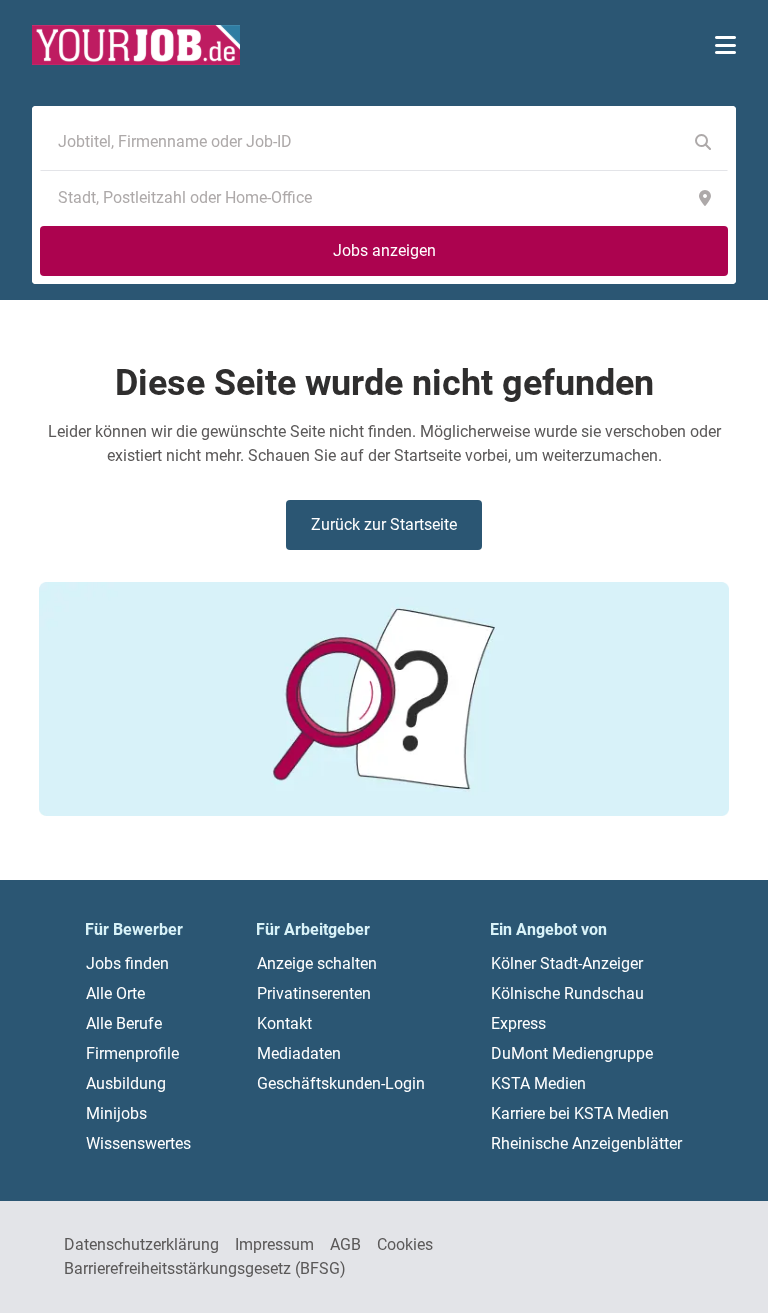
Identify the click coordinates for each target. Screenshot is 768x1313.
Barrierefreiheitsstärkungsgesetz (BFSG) (205, 1268)
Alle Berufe (124, 1023)
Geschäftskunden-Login (341, 1083)
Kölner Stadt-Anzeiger (567, 963)
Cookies (405, 1244)
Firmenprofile (132, 1053)
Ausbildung (126, 1083)
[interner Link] (136, 45)
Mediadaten (299, 1053)
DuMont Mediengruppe (572, 1053)
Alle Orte (115, 993)
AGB (345, 1244)
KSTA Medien (538, 1083)
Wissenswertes (138, 1143)
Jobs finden (127, 963)
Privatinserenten (314, 993)
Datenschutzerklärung (141, 1244)
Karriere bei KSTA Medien (580, 1113)
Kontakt (284, 1023)
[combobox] (364, 142)
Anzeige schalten (317, 963)
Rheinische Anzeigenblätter (586, 1143)
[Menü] (725, 45)
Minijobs (116, 1113)
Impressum (274, 1244)
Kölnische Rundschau (567, 993)
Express (518, 1023)
